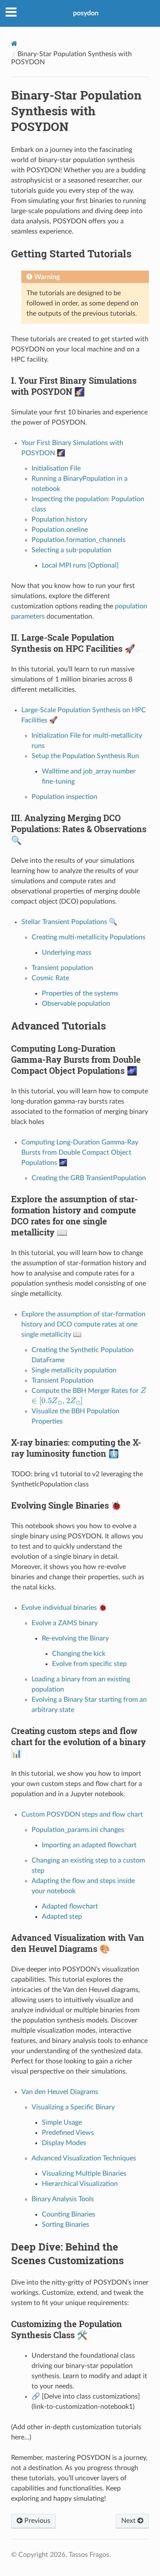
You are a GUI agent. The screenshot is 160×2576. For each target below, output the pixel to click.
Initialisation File (56, 468)
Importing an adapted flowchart (89, 1845)
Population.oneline (60, 530)
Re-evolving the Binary (75, 1638)
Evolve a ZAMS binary (65, 1623)
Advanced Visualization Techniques (84, 2158)
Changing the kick (79, 1654)
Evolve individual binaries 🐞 (64, 1608)
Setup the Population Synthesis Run (85, 756)
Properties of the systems (80, 993)
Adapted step (62, 1917)
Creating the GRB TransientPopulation (89, 1178)
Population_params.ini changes (78, 1830)
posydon (86, 13)
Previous (36, 2521)
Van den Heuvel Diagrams (60, 2092)
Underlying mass (67, 953)
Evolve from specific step (89, 1664)
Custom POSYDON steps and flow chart (82, 1814)
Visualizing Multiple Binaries (84, 2174)
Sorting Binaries (65, 2225)
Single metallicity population (74, 1370)
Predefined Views (68, 2133)
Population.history (59, 519)
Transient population (62, 968)
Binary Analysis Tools (63, 2199)
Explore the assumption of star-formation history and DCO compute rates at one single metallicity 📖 (83, 1324)
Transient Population (63, 1381)
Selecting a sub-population (71, 550)
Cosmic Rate (50, 978)
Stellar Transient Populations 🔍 (69, 922)
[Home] (14, 44)
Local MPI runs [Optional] (80, 565)
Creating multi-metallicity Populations (89, 937)
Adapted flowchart (70, 1906)
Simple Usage (62, 2122)
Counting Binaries (68, 2214)
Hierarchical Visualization (80, 2184)
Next (129, 2521)
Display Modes (64, 2143)
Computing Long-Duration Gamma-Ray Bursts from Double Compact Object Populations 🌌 (80, 1152)
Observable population (76, 1004)
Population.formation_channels (79, 540)
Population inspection (64, 797)
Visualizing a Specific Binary (73, 2107)
